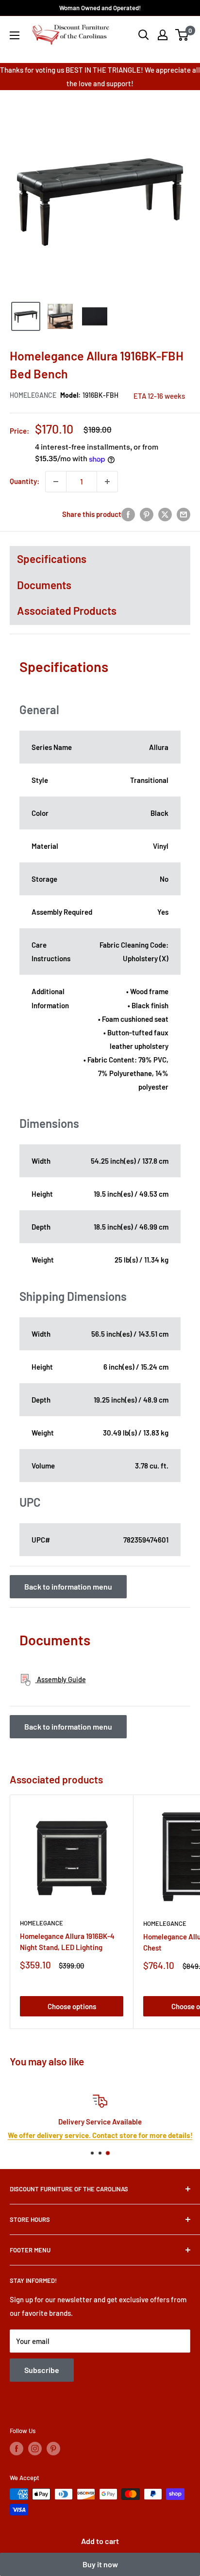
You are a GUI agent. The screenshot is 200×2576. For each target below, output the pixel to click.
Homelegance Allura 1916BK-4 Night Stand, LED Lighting (67, 1942)
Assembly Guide (61, 1679)
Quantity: (25, 481)
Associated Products (67, 610)
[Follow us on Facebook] (17, 2449)
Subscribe (42, 2370)
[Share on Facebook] (128, 514)
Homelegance (33, 395)
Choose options (72, 2006)
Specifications (52, 559)
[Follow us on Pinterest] (53, 2449)
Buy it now (100, 2564)
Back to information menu (68, 1586)
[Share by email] (183, 514)
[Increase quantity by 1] (107, 482)
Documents (44, 585)
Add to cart (100, 2541)
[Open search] (144, 35)
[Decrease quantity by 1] (56, 482)
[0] (182, 35)
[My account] (163, 35)
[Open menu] (15, 35)
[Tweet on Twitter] (165, 514)
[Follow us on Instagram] (35, 2449)
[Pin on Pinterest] (147, 514)
